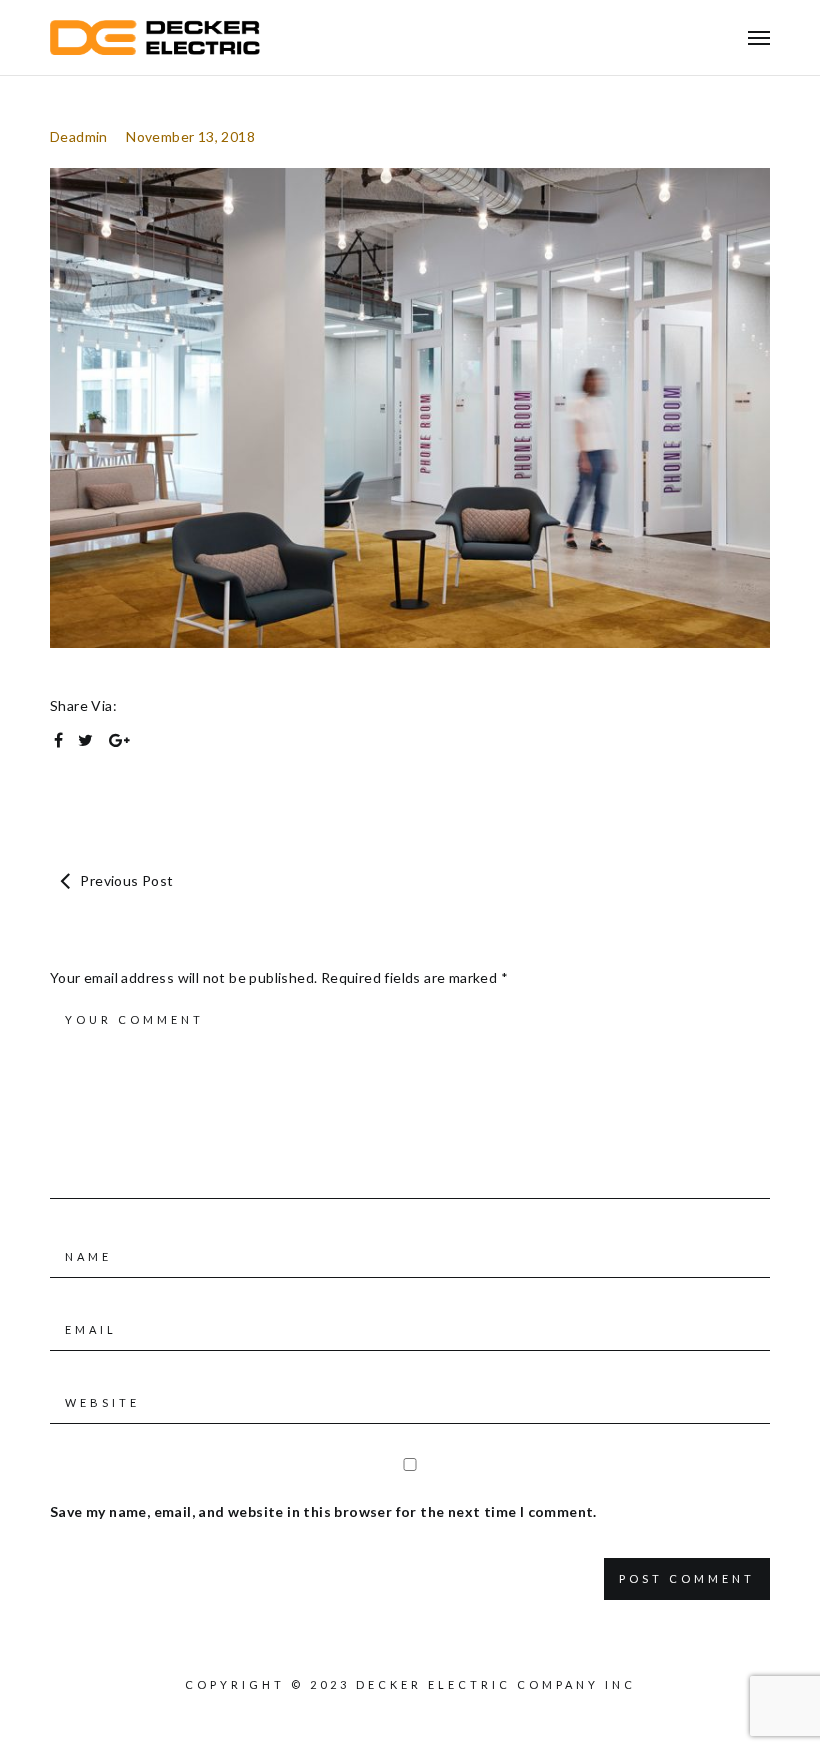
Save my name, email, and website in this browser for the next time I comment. (323, 1511)
